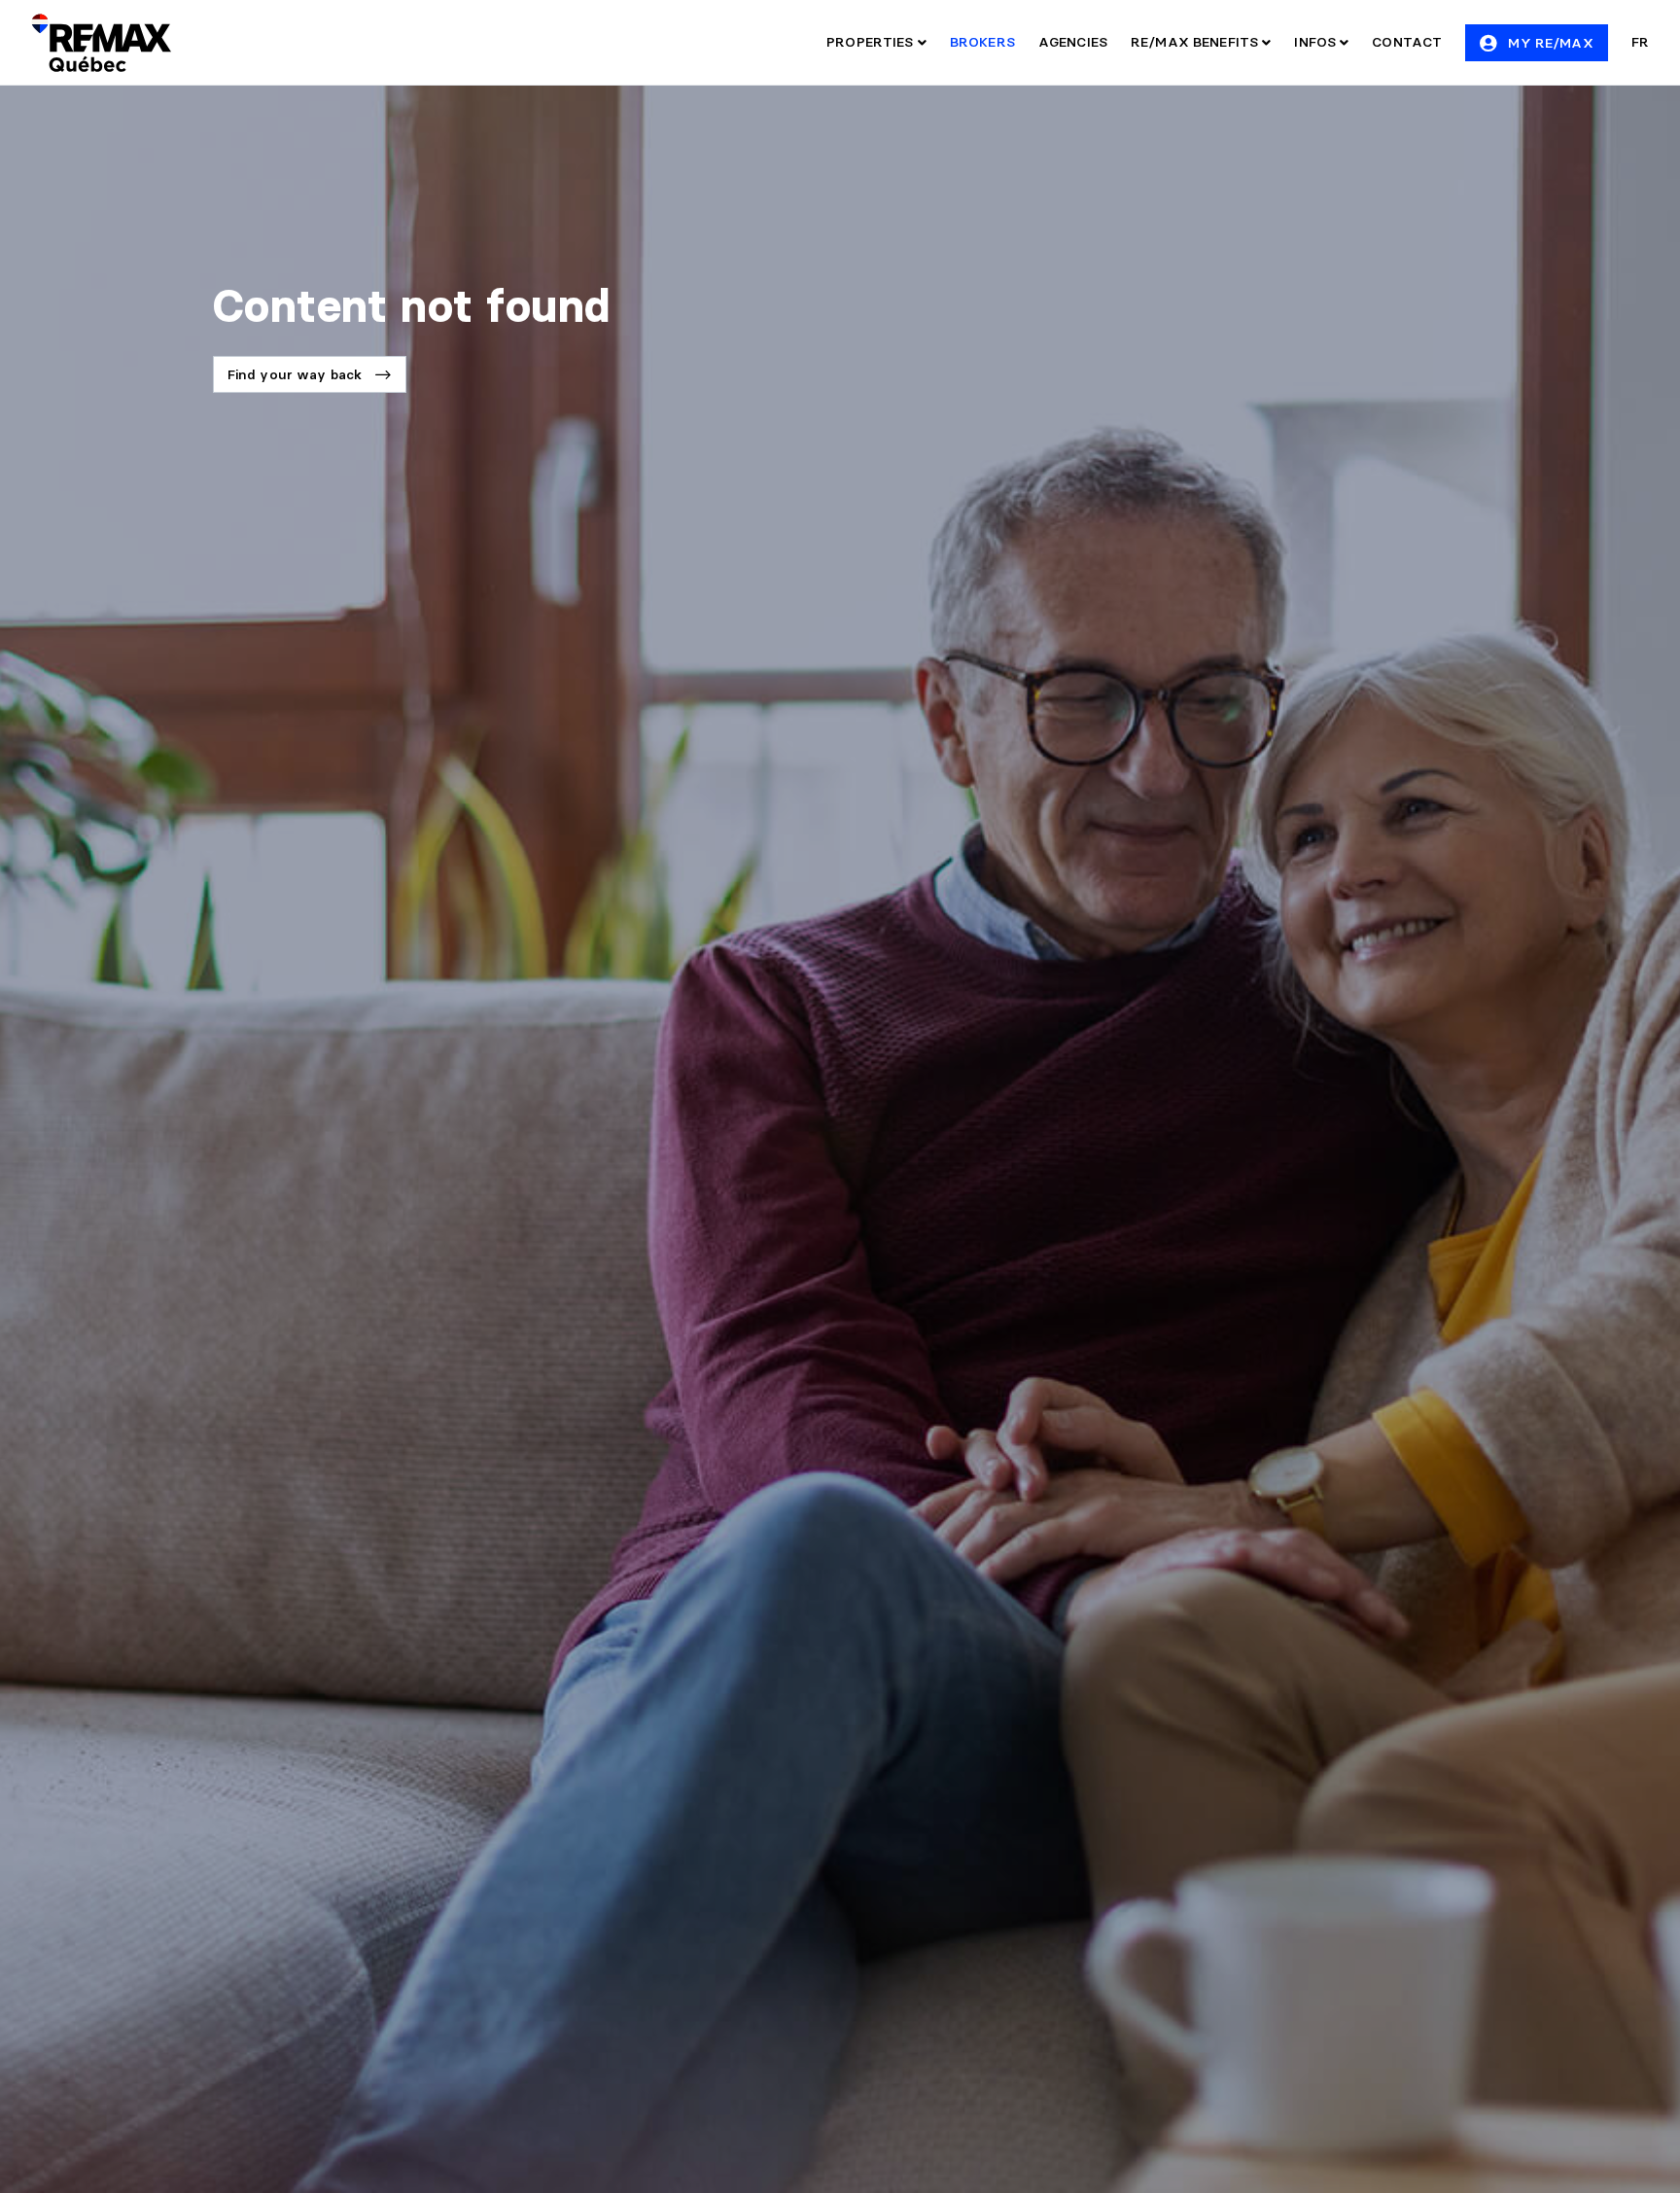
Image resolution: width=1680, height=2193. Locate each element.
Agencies (1073, 42)
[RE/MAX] (101, 43)
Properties (872, 42)
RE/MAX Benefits (1196, 42)
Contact (1407, 42)
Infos (1317, 42)
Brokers (982, 42)
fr (1640, 42)
